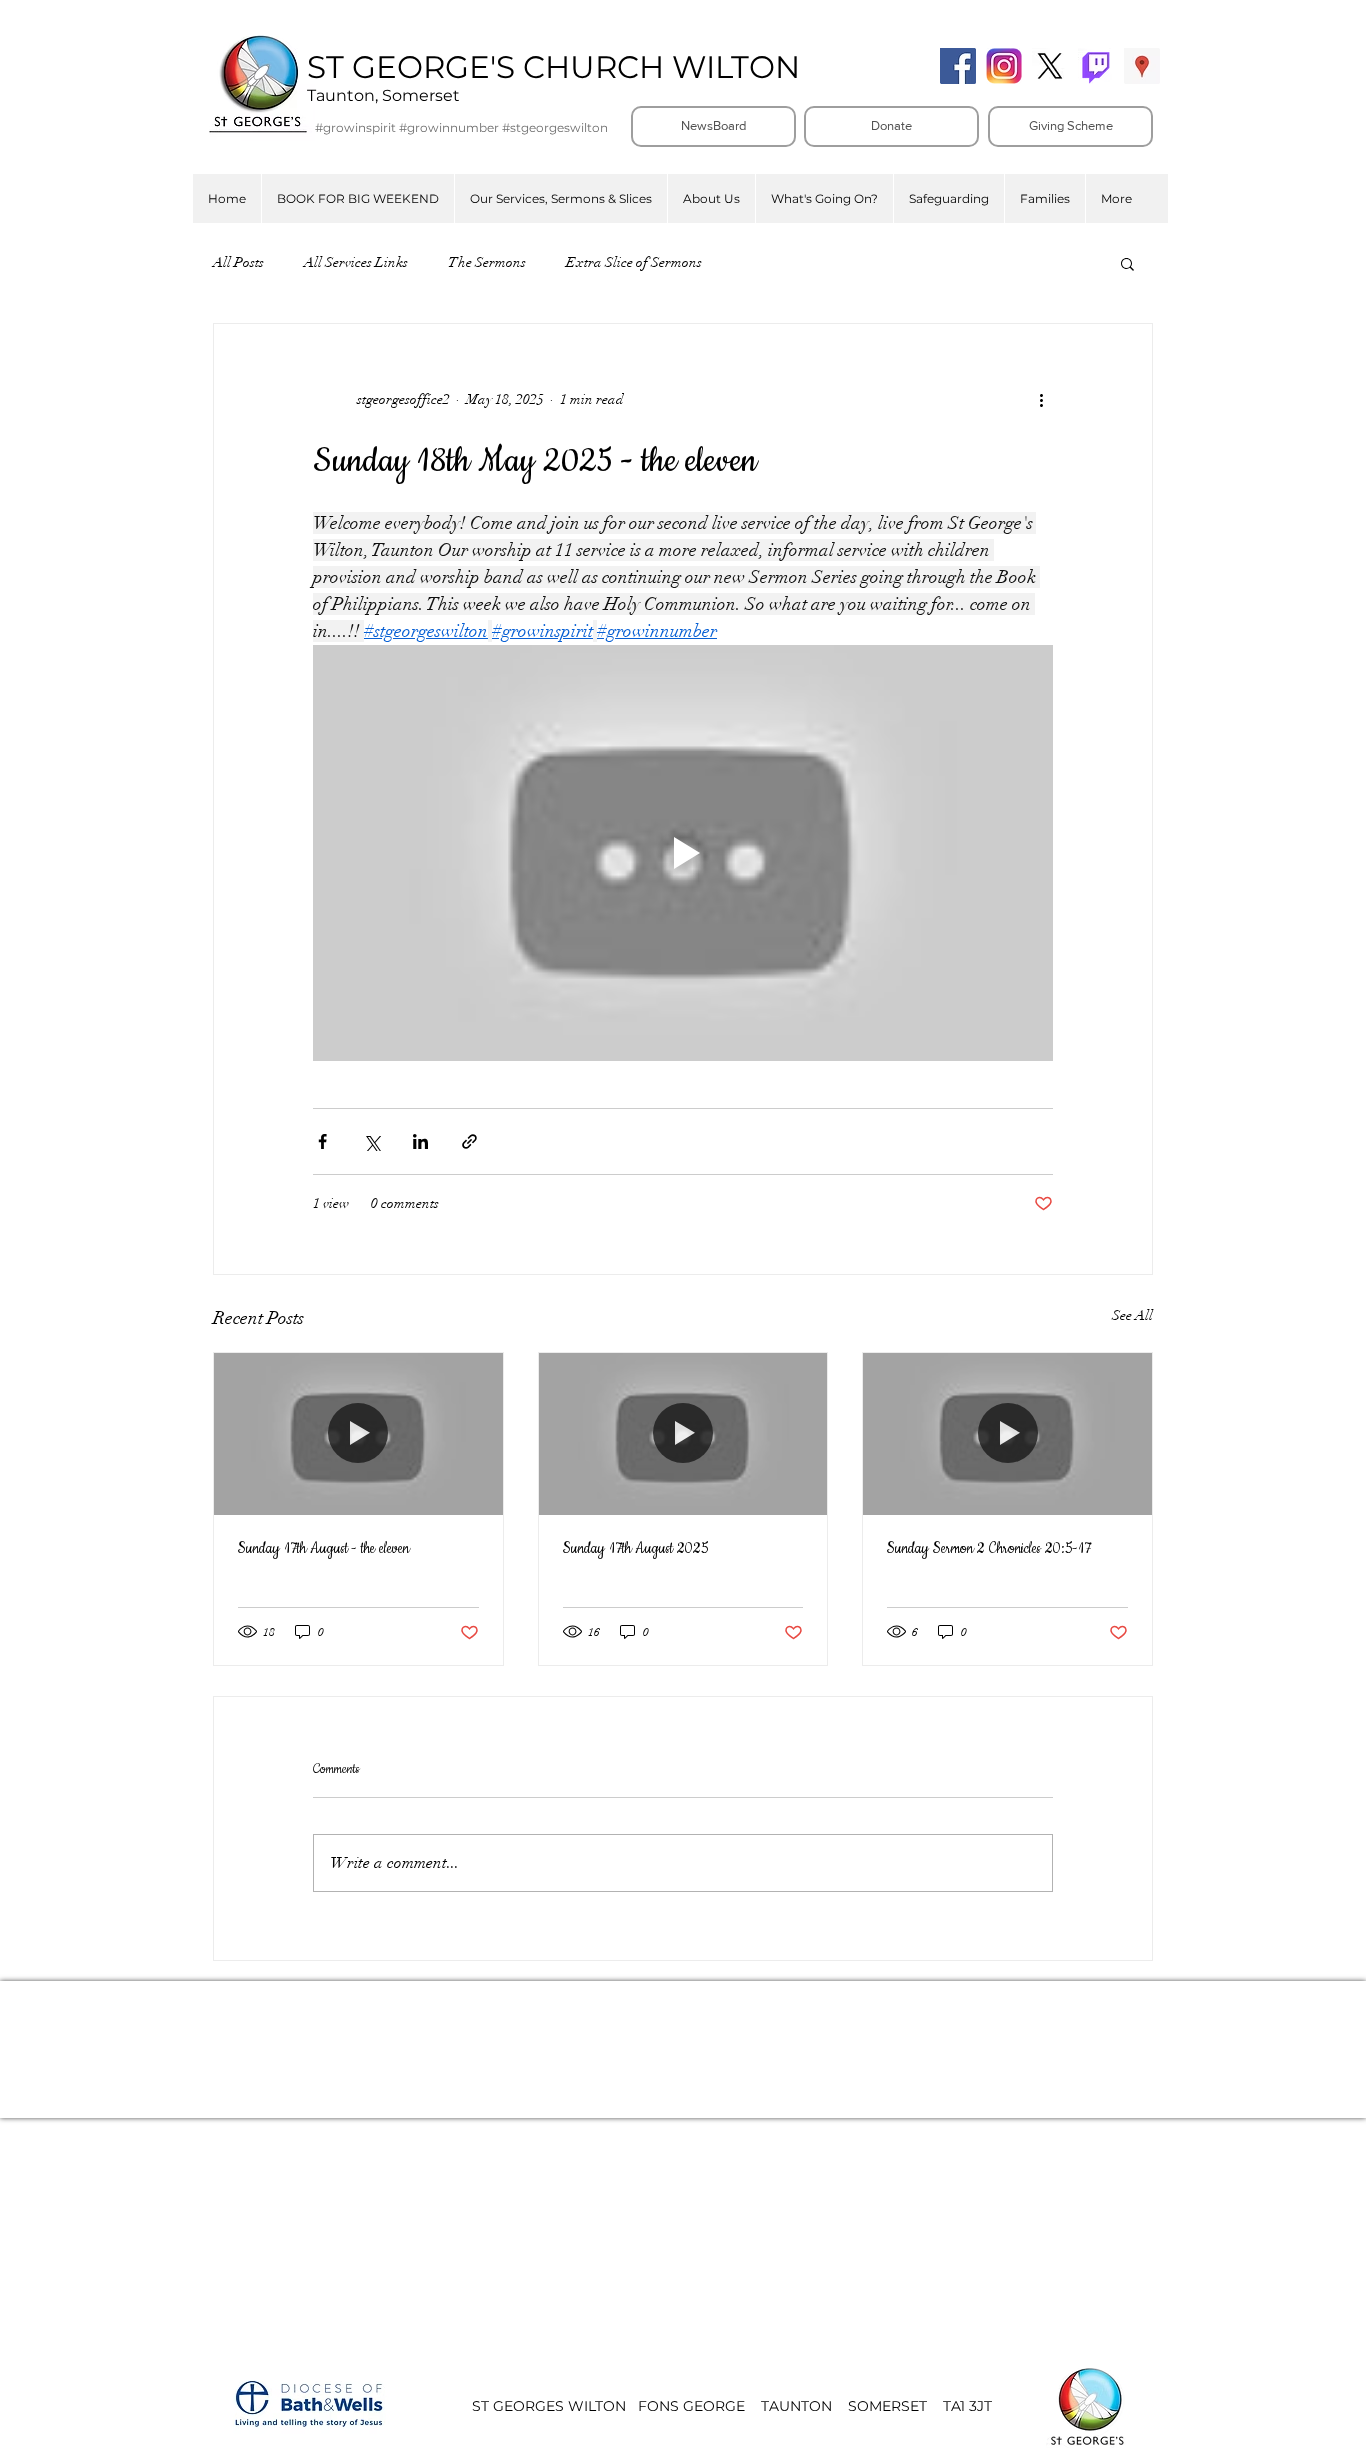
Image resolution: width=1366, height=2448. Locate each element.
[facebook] (958, 66)
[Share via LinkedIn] (420, 1141)
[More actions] (1041, 400)
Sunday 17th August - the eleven (323, 1549)
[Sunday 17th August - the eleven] (358, 1434)
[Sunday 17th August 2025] (683, 1434)
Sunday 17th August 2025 (636, 1549)
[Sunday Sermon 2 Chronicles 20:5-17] (1007, 1434)
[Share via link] (469, 1141)
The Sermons (487, 262)
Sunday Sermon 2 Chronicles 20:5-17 (989, 1549)
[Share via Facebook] (322, 1141)
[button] (560, 198)
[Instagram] (1004, 66)
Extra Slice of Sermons (634, 262)
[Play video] (683, 853)
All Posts (238, 262)
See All (1132, 1315)
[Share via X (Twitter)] (371, 1141)
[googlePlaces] (1142, 66)
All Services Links (356, 262)
